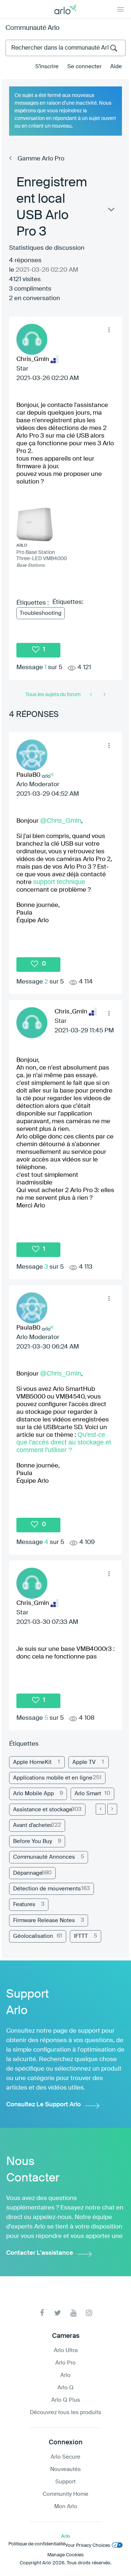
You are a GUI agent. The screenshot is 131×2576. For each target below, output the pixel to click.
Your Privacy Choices (88, 2546)
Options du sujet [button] (111, 211)
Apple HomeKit (32, 1762)
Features (24, 1904)
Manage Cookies (65, 2555)
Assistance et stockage (43, 1810)
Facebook (42, 2313)
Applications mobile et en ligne (53, 1778)
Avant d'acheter (33, 1825)
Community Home (65, 2494)
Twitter (58, 2313)
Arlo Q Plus (66, 2400)
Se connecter (84, 67)
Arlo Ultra (66, 2350)
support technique (59, 882)
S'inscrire (47, 67)
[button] (109, 330)
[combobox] (65, 48)
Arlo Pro (65, 2363)
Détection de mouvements (47, 1889)
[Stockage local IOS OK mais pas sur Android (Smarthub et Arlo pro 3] (104, 695)
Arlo (65, 2375)
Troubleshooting (41, 613)
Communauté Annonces (44, 1857)
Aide (116, 67)
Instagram (89, 2313)
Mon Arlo (66, 2507)
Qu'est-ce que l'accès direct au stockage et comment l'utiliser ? (64, 1442)
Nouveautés (65, 2469)
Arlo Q (65, 2388)
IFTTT (81, 1936)
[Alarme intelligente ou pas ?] (92, 695)
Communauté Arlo (33, 28)
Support (65, 2482)
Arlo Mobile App (33, 1794)
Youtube (73, 2313)
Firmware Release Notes (44, 1921)
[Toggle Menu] (120, 9)
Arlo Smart (88, 1794)
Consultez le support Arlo (43, 2105)
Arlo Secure (65, 2457)
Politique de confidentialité (37, 2544)
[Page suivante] (112, 1809)
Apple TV (84, 1762)
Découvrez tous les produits (65, 2412)
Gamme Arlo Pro (41, 159)
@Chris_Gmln (61, 820)
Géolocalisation (33, 1936)
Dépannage (28, 1873)
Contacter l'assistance (40, 2253)
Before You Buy (33, 1841)
